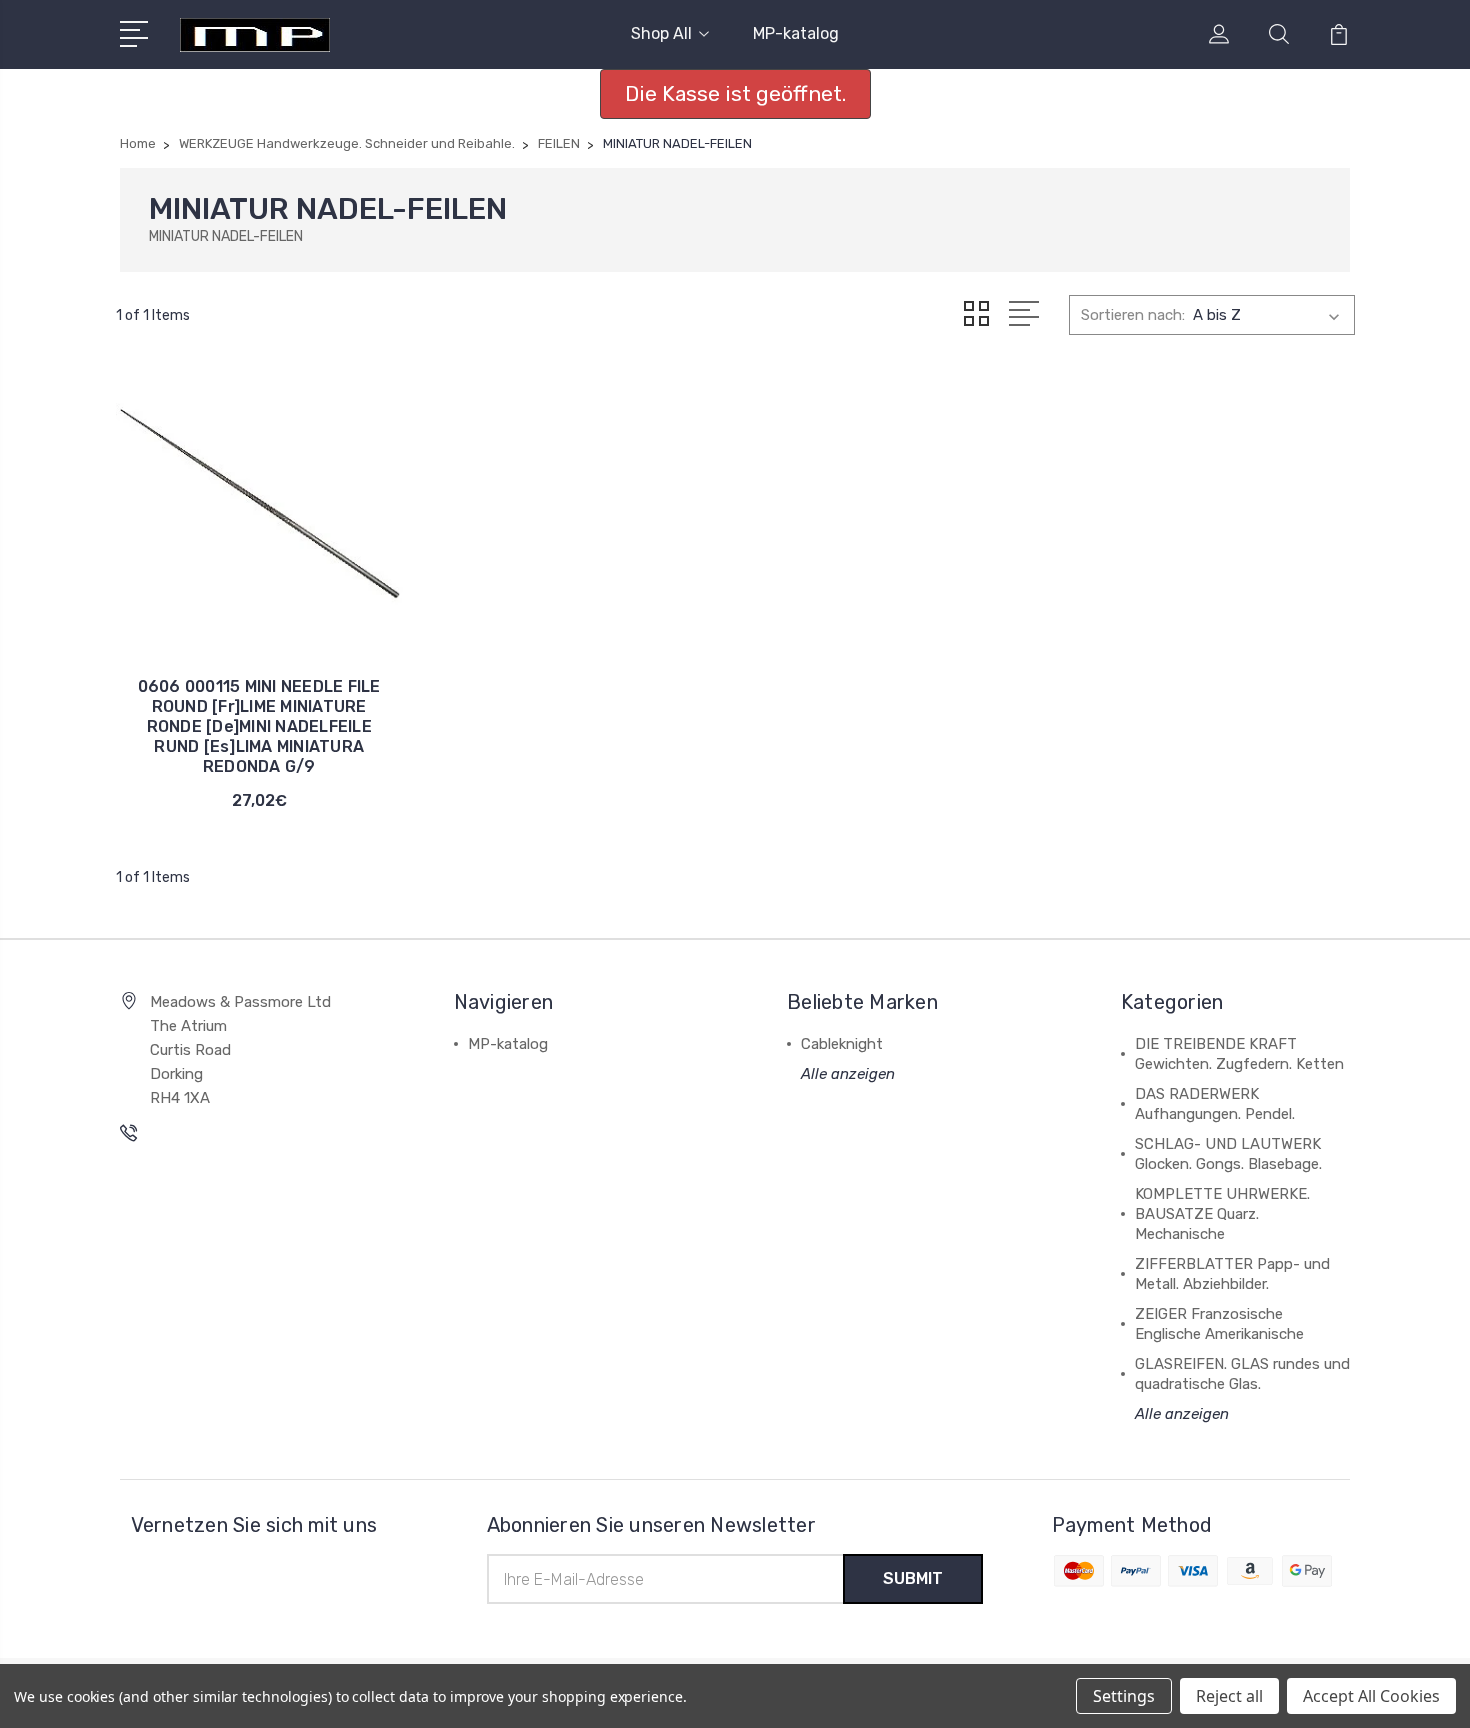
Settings (1124, 1696)
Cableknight (842, 1044)
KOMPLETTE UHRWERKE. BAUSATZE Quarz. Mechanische (1222, 1214)
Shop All (661, 33)
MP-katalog (796, 33)
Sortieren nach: (1133, 315)
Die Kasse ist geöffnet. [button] (735, 93)
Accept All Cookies (1371, 1696)
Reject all (1229, 1696)
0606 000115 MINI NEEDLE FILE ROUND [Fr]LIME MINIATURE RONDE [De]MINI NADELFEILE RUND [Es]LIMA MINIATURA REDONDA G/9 (259, 726)
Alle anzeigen (848, 1074)
